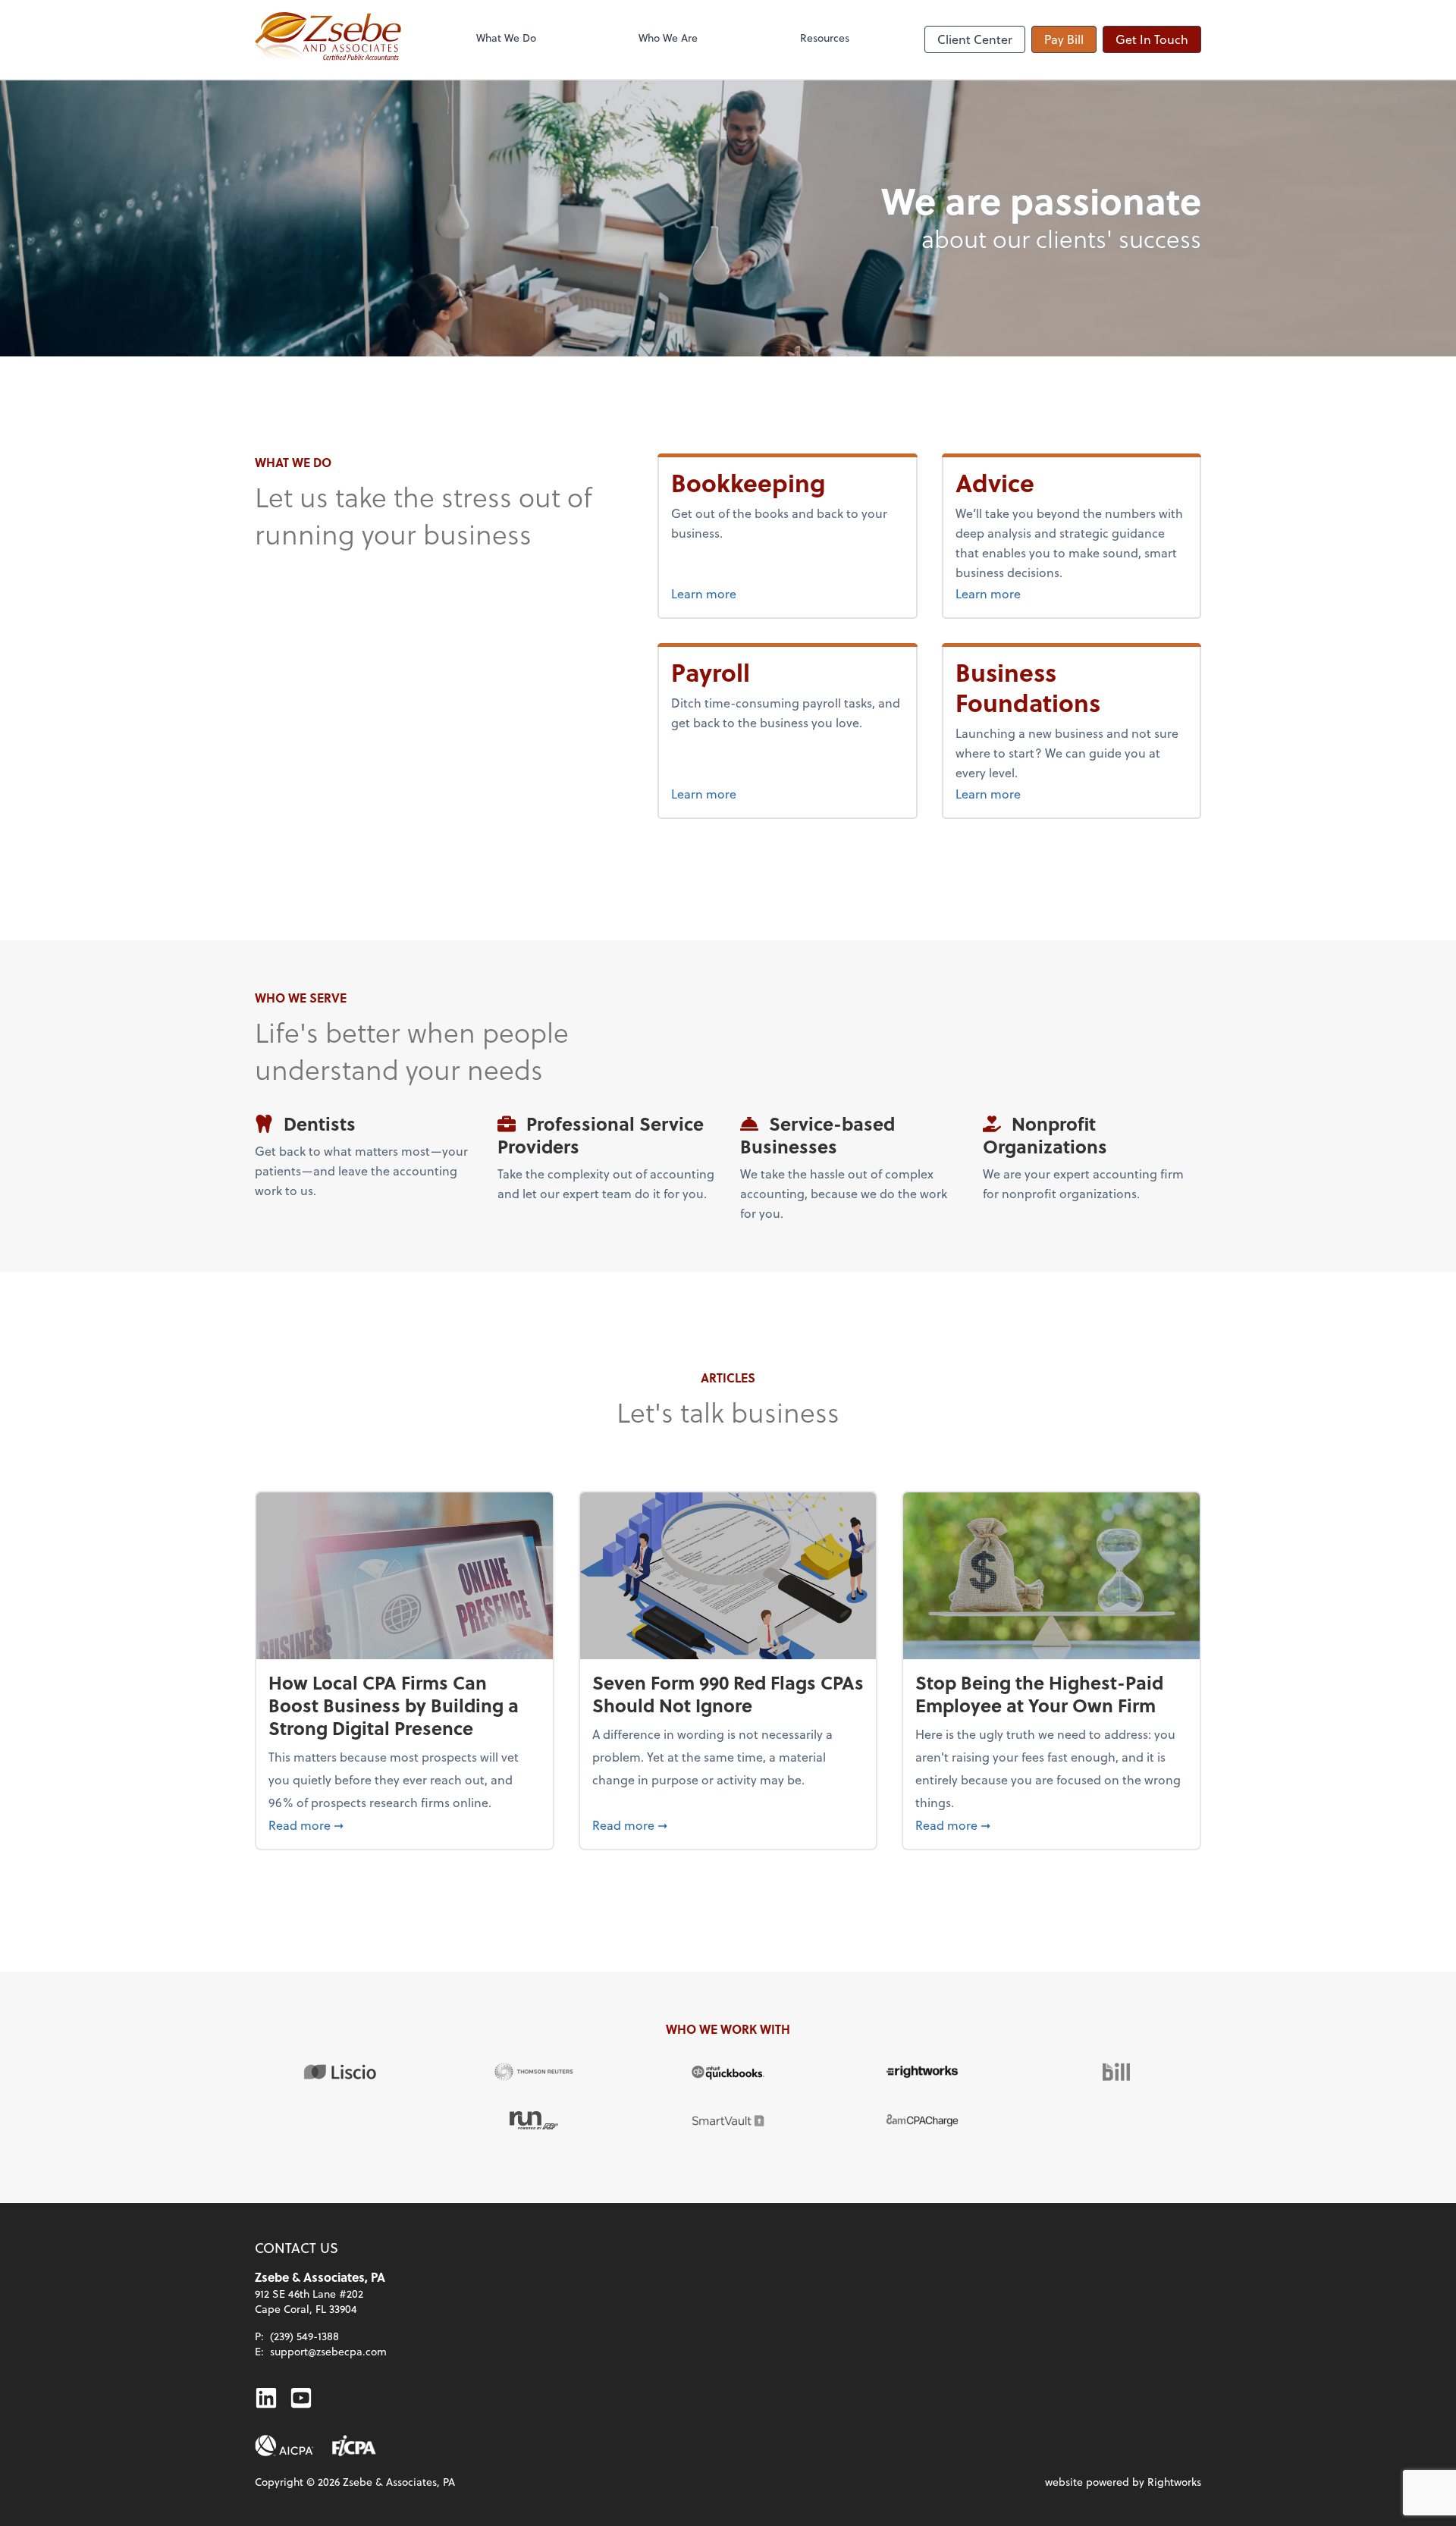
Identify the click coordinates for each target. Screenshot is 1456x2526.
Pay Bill (1064, 39)
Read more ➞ (405, 1825)
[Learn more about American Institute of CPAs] (284, 2446)
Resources (825, 38)
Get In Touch (1152, 39)
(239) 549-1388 (304, 2336)
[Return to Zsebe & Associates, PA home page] (328, 39)
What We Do (506, 38)
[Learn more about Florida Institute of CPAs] (354, 2446)
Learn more (761, 593)
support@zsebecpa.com (328, 2351)
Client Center (975, 39)
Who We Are (668, 38)
